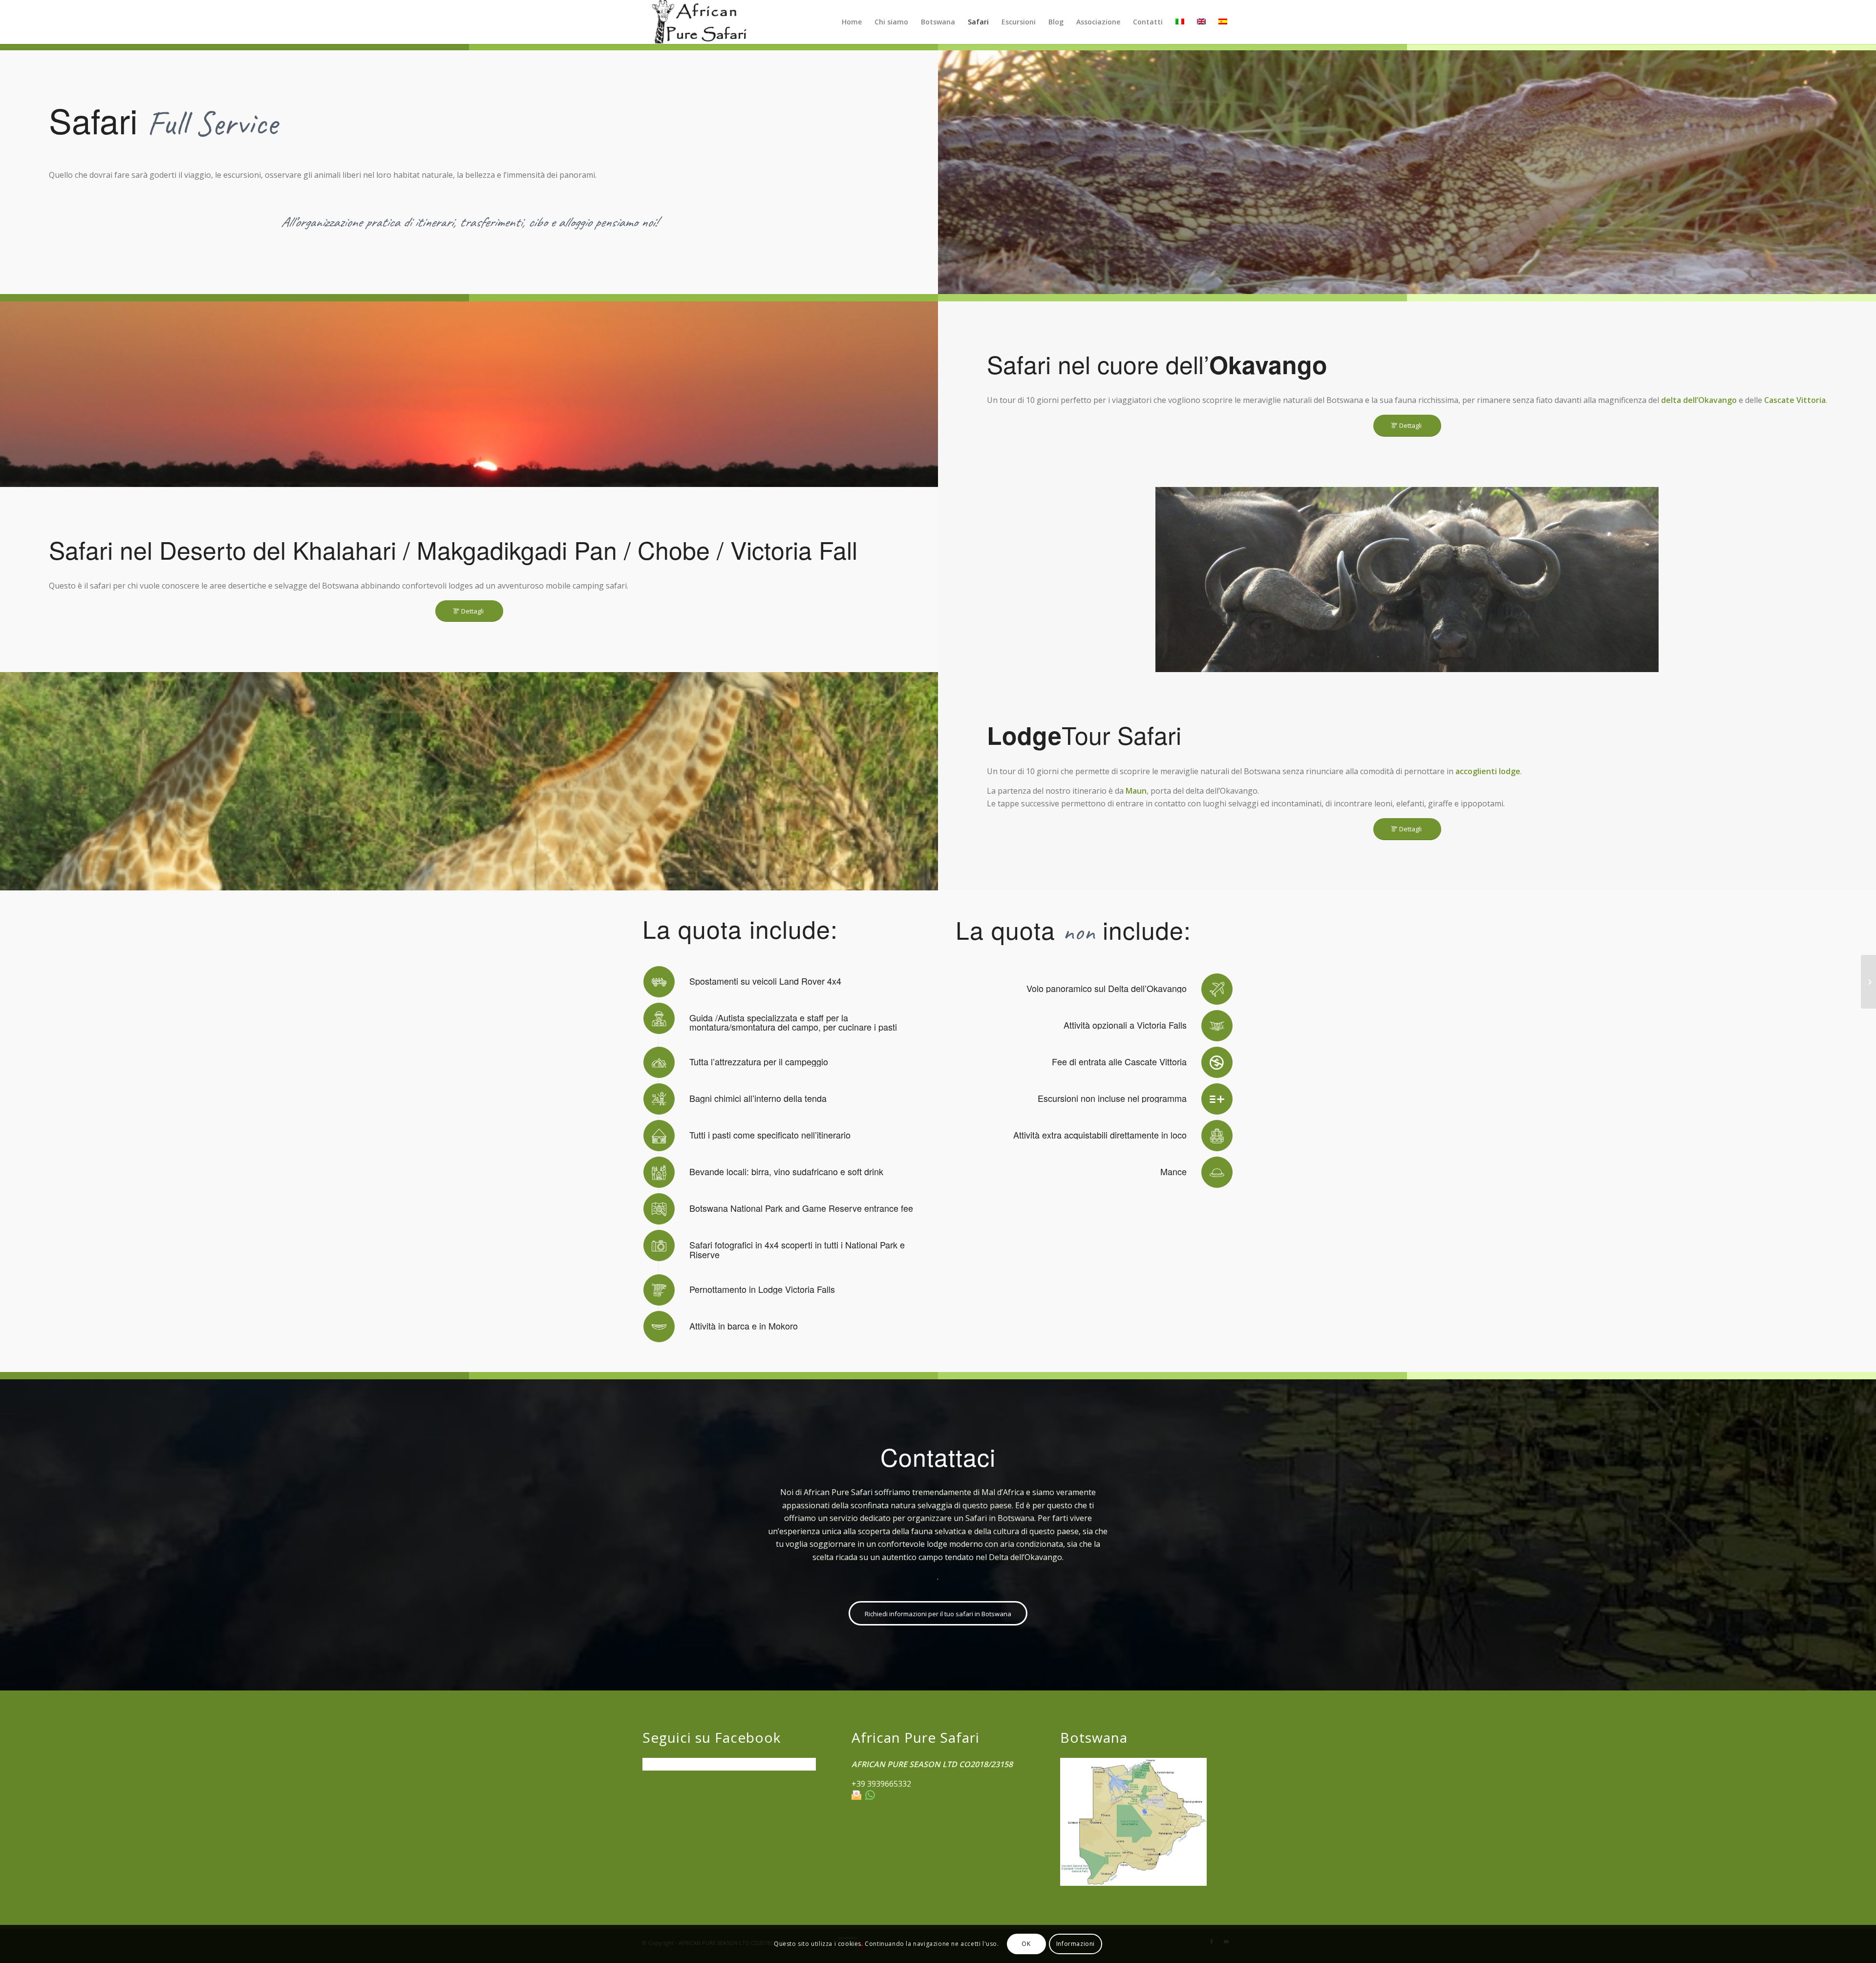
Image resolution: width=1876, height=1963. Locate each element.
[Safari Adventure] (1868, 982)
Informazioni (1076, 1944)
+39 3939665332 (881, 1784)
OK (1026, 1944)
